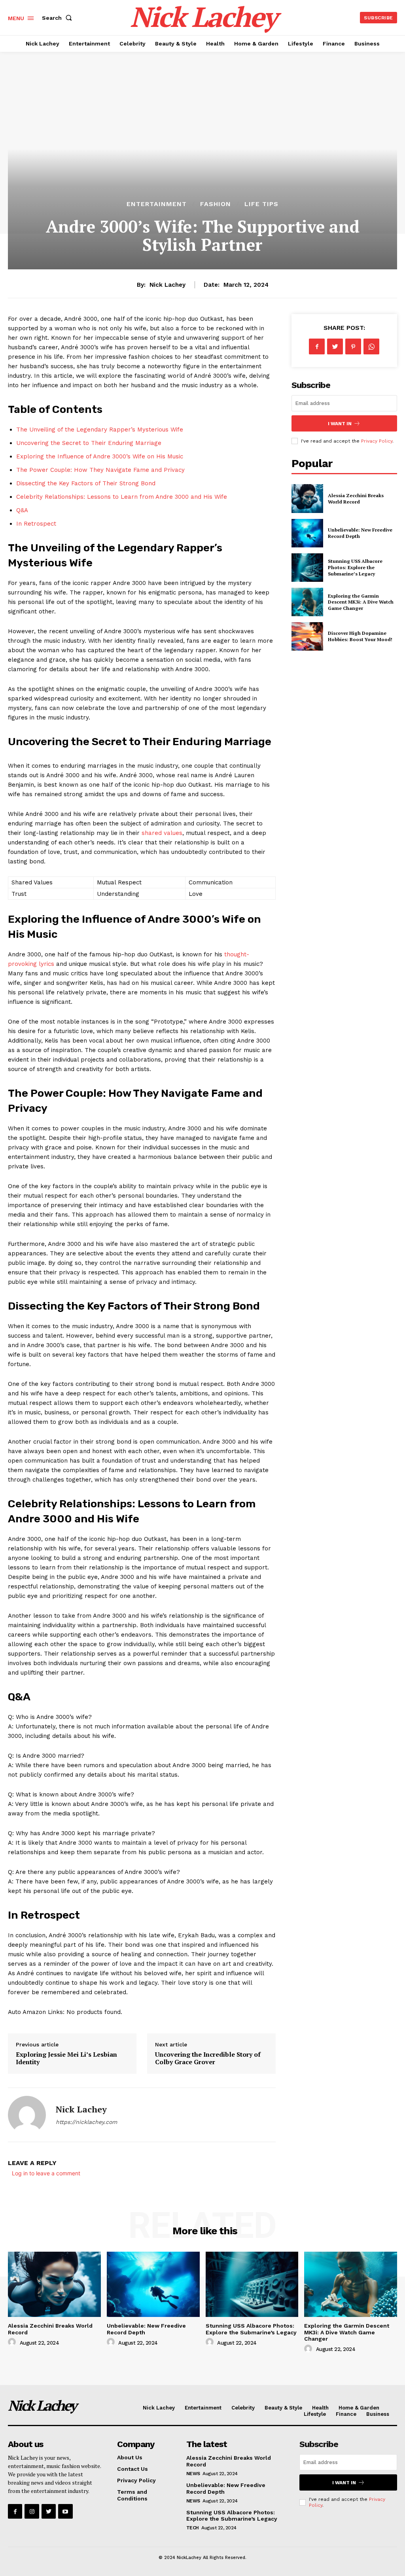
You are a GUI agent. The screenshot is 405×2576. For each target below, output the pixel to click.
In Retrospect (36, 524)
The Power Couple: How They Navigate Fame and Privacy (100, 470)
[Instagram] (32, 2511)
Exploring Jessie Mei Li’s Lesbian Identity (66, 2058)
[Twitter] (335, 346)
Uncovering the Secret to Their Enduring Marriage (89, 443)
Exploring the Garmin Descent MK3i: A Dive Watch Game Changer (361, 602)
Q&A (22, 510)
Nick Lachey (167, 285)
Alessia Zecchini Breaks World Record (356, 499)
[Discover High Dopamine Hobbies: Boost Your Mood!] (307, 636)
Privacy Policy (377, 441)
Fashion (216, 204)
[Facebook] (317, 346)
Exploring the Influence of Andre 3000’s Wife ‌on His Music (100, 456)
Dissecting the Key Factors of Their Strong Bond (86, 483)
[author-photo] (13, 2342)
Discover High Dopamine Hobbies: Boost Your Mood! (360, 636)
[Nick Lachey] (27, 2115)
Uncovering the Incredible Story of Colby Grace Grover (208, 2058)
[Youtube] (65, 2511)
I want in (340, 424)
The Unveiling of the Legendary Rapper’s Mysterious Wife (100, 430)
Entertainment (157, 204)
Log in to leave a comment (46, 2173)
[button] (59, 18)
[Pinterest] (353, 346)
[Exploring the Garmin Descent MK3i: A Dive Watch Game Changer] (307, 602)
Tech (193, 2528)
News (193, 2474)
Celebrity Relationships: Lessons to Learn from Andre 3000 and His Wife (122, 497)
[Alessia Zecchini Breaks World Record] (307, 498)
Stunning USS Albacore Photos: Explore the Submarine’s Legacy (355, 567)
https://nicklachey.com (86, 2122)
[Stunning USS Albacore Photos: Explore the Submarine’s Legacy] (307, 568)
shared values (162, 833)
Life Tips (261, 204)
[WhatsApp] (371, 346)
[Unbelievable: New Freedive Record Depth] (307, 533)
